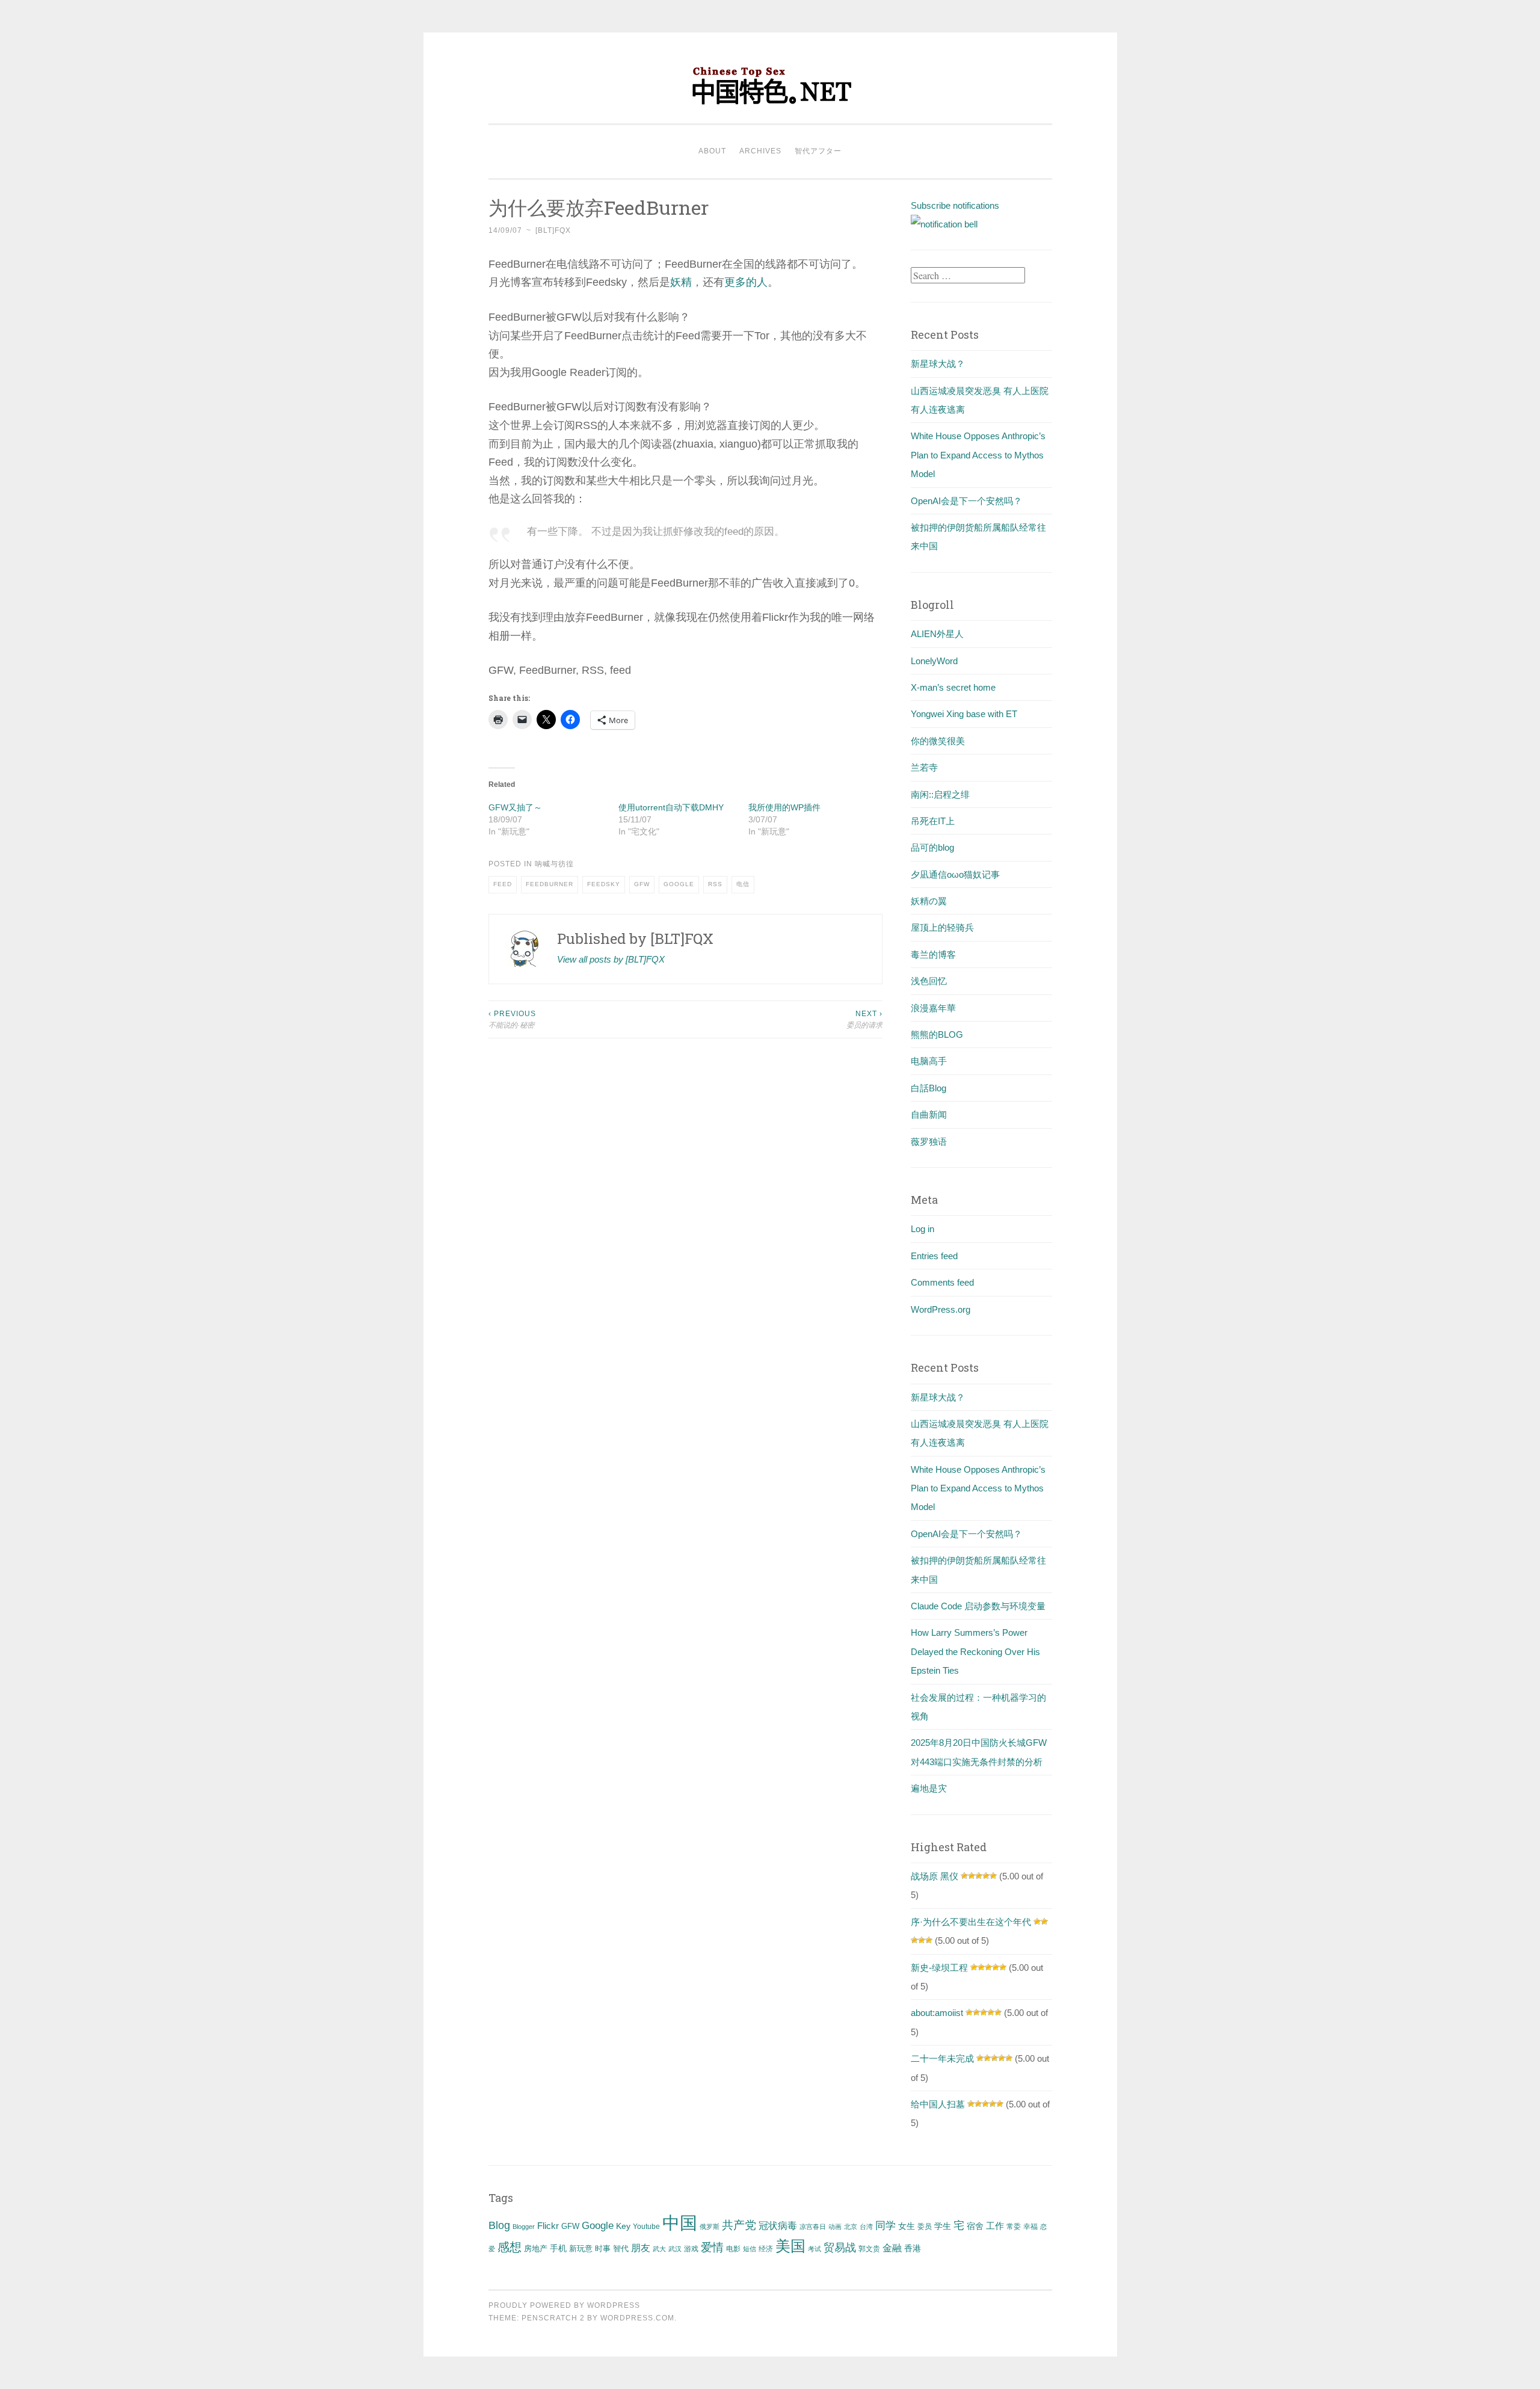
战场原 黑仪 (935, 1876)
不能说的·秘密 (512, 1019)
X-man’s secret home (953, 687)
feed (503, 884)
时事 (603, 2249)
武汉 (675, 2249)
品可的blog (932, 847)
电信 (743, 884)
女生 (907, 2226)
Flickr (548, 2226)
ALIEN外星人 (937, 634)
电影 (733, 2249)
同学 (885, 2226)
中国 (680, 2223)
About (712, 151)
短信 (750, 2249)
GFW (642, 884)
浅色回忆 (929, 981)
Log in (922, 1229)
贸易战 (840, 2248)
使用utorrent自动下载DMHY (671, 807)
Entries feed (934, 1256)
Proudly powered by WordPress (564, 2305)
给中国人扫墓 (938, 2104)
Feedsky (604, 884)
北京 (851, 2227)
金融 (892, 2248)
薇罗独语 (929, 1142)
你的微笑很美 (938, 741)
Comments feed (942, 1282)
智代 (621, 2249)
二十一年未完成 (942, 2058)
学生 (943, 2226)
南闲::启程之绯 (940, 794)
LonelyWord (934, 661)
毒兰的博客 (933, 954)
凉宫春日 (813, 2227)
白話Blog (929, 1088)
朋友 (641, 2248)
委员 (925, 2227)
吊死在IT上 (933, 821)
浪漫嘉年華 (933, 1008)
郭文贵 (869, 2249)
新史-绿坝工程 (939, 1968)
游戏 (691, 2249)
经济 (766, 2249)
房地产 (536, 2249)
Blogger (524, 2227)
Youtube (646, 2227)
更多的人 (746, 282)
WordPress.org (941, 1309)
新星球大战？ (938, 364)
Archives (760, 151)
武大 (659, 2249)
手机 (558, 2249)
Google (679, 884)
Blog (499, 2225)
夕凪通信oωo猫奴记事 (955, 874)
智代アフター (818, 151)
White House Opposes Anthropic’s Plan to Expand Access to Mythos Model (978, 455)
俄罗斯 (710, 2227)
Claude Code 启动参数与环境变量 (978, 1606)
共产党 (739, 2225)
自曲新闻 (929, 1114)
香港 (913, 2248)
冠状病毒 (778, 2225)
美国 (790, 2246)
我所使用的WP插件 (784, 807)
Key (623, 2226)
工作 (995, 2226)
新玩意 (581, 2249)
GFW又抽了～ (515, 807)
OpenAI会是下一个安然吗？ (966, 501)
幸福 (1030, 2227)
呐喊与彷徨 (554, 864)
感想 (510, 2247)
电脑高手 (929, 1061)
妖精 (681, 282)
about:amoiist (937, 2013)
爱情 (712, 2247)
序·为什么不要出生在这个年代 (971, 1922)
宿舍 (975, 2226)
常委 (1014, 2226)
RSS (715, 884)
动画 (835, 2227)
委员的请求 (864, 1019)
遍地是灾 (929, 1788)
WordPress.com (637, 2318)
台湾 (866, 2227)
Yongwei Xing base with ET (964, 714)
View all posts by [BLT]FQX (611, 959)
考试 (815, 2249)
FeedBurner (550, 884)
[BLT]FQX (553, 230)
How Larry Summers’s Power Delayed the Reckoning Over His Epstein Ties (975, 1651)
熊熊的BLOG (937, 1034)
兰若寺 (924, 767)
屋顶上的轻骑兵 (942, 927)
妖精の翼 (929, 901)
